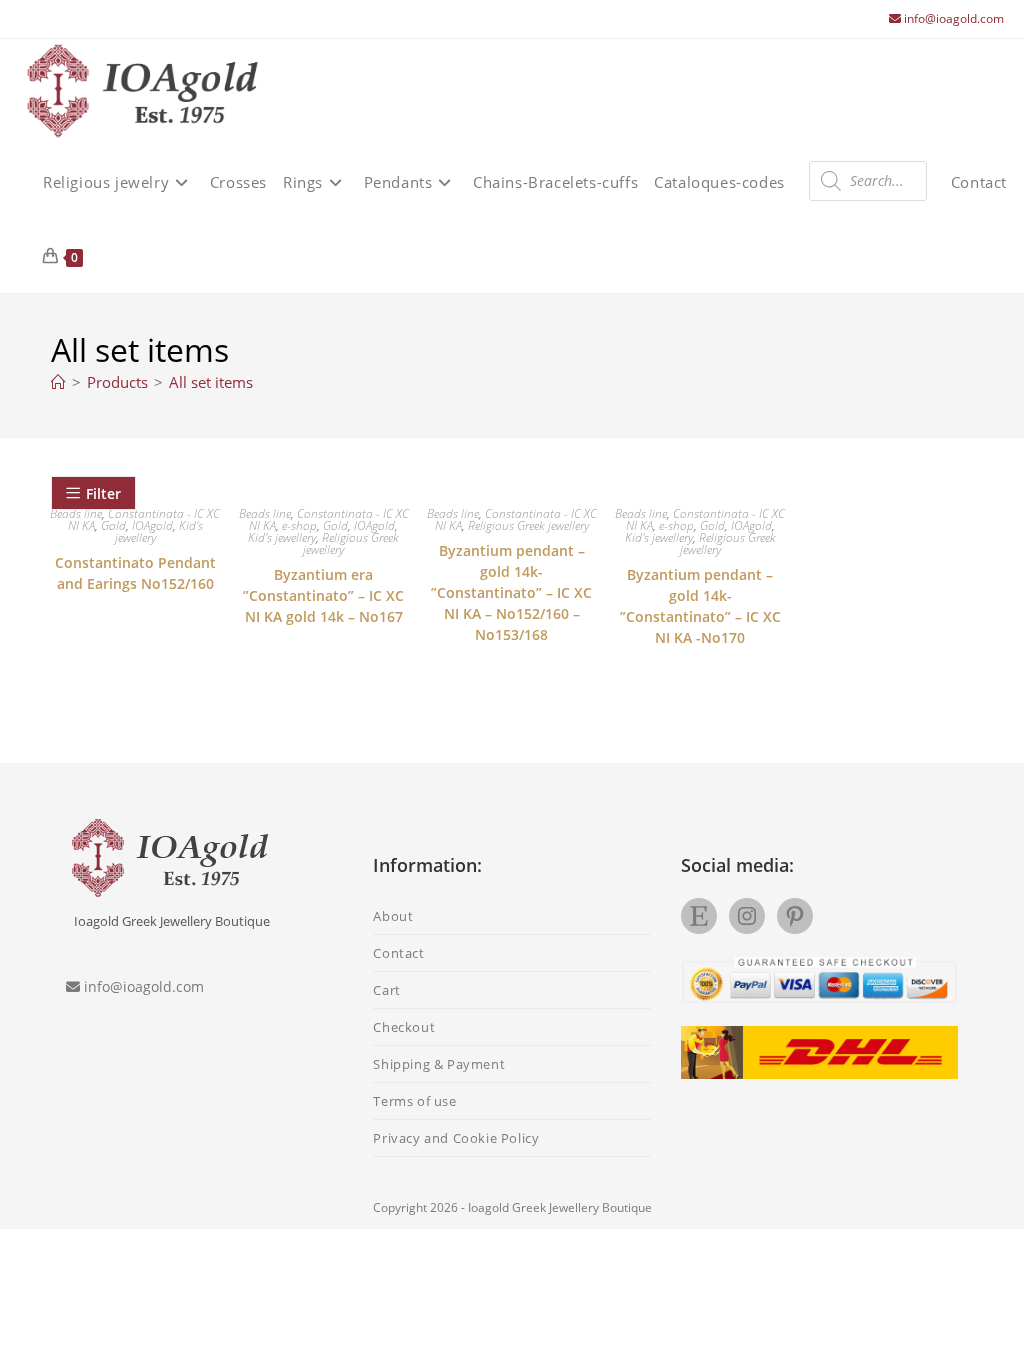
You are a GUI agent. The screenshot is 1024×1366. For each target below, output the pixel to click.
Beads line (265, 513)
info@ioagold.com (954, 18)
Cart (386, 990)
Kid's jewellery (282, 537)
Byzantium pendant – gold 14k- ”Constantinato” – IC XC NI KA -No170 (700, 606)
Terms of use (414, 1101)
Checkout (404, 1027)
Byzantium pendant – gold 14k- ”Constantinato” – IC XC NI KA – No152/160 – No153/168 (511, 592)
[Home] (58, 382)
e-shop (299, 525)
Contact (398, 953)
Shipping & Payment (439, 1064)
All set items (211, 382)
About (393, 916)
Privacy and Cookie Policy (456, 1138)
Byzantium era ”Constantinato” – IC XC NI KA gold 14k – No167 (323, 595)
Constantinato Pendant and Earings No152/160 (135, 573)
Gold (113, 525)
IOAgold (152, 525)
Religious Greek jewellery (351, 543)
